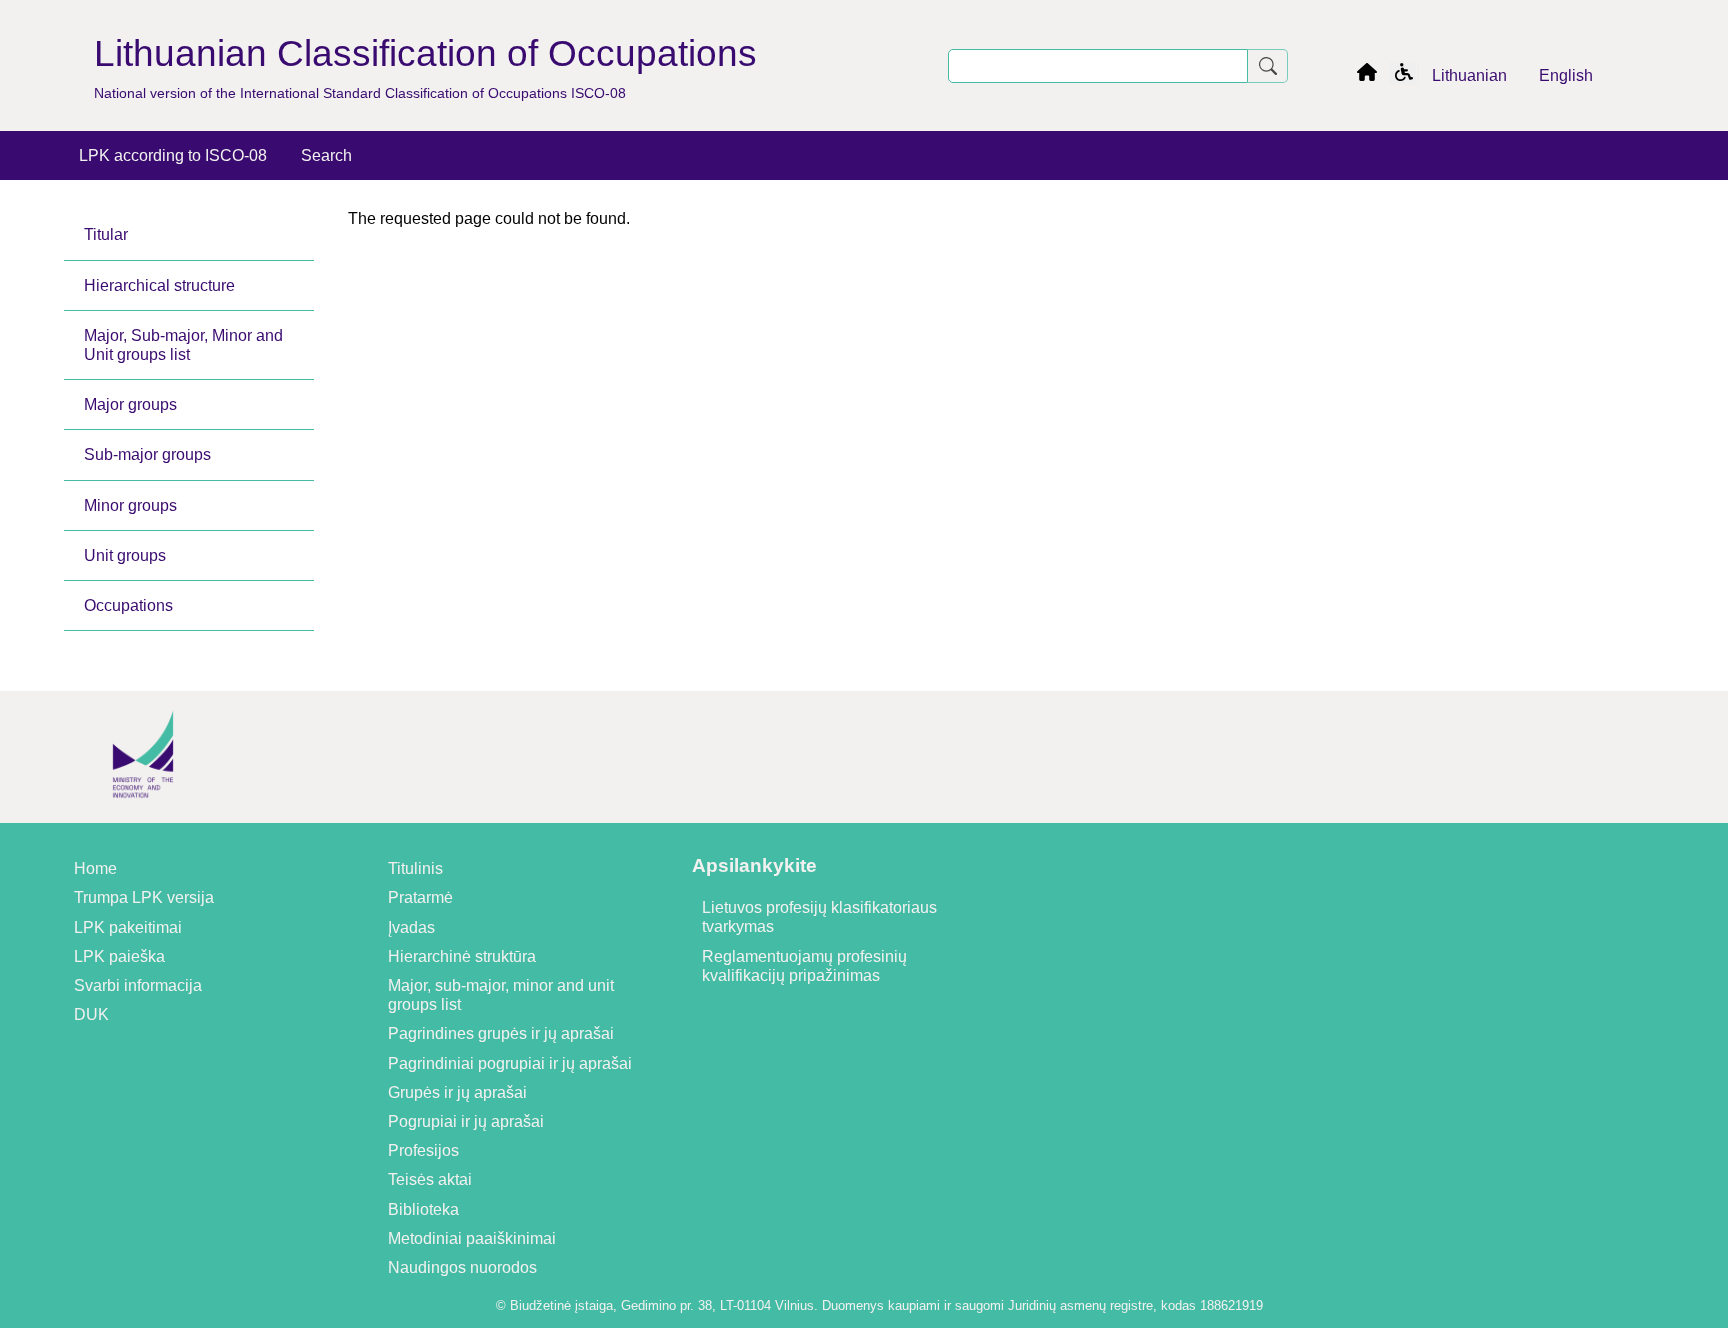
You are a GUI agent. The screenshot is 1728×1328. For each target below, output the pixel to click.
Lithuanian (1469, 75)
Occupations (128, 605)
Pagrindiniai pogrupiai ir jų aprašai (510, 1063)
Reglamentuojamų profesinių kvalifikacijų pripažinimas (804, 966)
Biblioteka (423, 1209)
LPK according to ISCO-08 (173, 155)
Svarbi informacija (138, 985)
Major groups (130, 404)
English (1566, 75)
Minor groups (130, 505)
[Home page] (1367, 75)
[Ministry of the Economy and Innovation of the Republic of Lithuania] (143, 813)
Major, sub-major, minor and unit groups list (501, 995)
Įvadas (411, 927)
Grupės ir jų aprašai (457, 1092)
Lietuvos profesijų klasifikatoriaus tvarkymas (819, 917)
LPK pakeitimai (128, 927)
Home (95, 868)
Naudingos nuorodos (462, 1267)
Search (326, 155)
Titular (106, 234)
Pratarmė (420, 897)
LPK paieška (119, 956)
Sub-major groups (147, 454)
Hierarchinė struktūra (462, 956)
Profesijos (423, 1150)
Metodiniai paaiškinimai (472, 1238)
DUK (91, 1014)
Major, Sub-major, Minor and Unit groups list (183, 345)
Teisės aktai (430, 1179)
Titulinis (415, 868)
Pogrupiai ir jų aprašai (466, 1121)
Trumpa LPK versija (144, 897)
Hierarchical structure (159, 285)
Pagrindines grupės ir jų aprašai (501, 1033)
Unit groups (125, 555)
